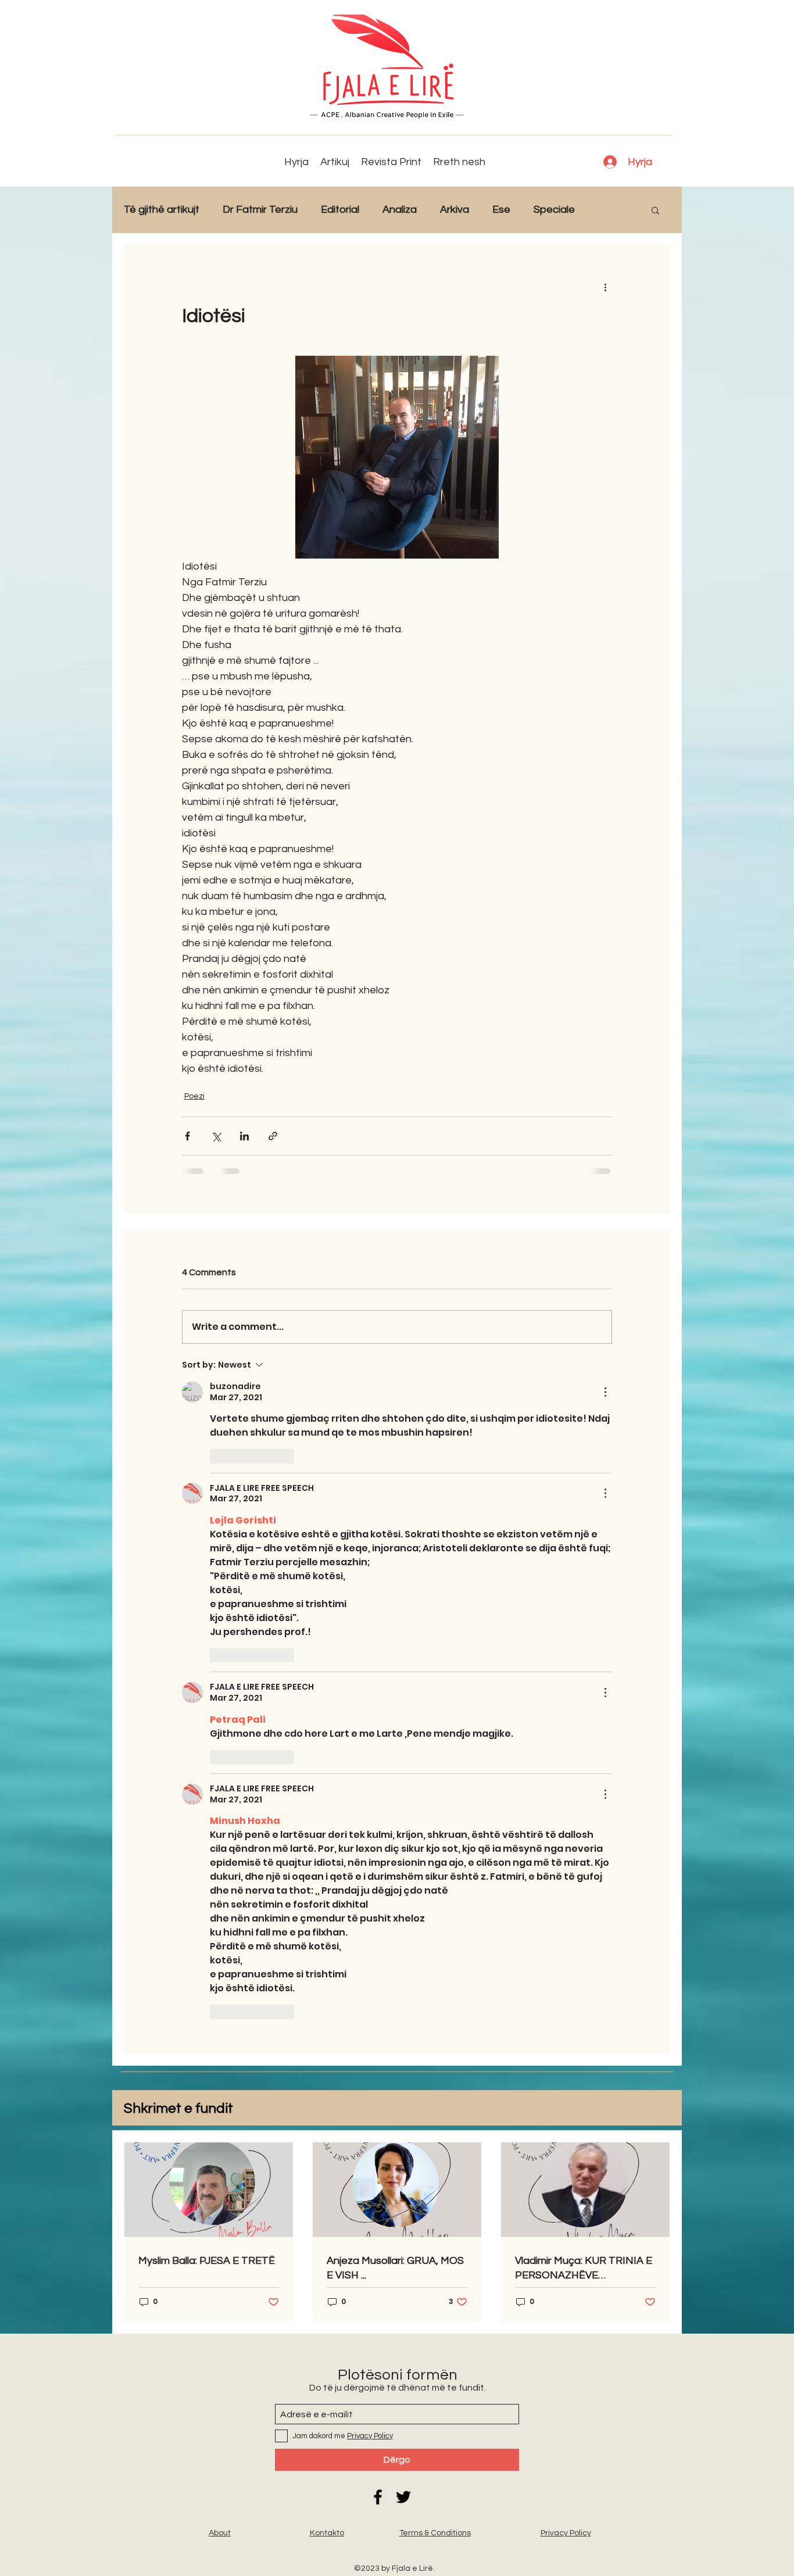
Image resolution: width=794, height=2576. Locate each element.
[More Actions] (605, 1392)
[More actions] (605, 287)
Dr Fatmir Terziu (260, 210)
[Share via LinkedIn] (244, 1136)
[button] (655, 210)
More (611, 210)
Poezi (194, 1096)
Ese (501, 210)
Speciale (554, 210)
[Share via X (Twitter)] (216, 1136)
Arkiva (455, 210)
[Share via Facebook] (187, 1136)
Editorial (340, 210)
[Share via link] (273, 1136)
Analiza (400, 210)
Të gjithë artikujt (162, 210)
